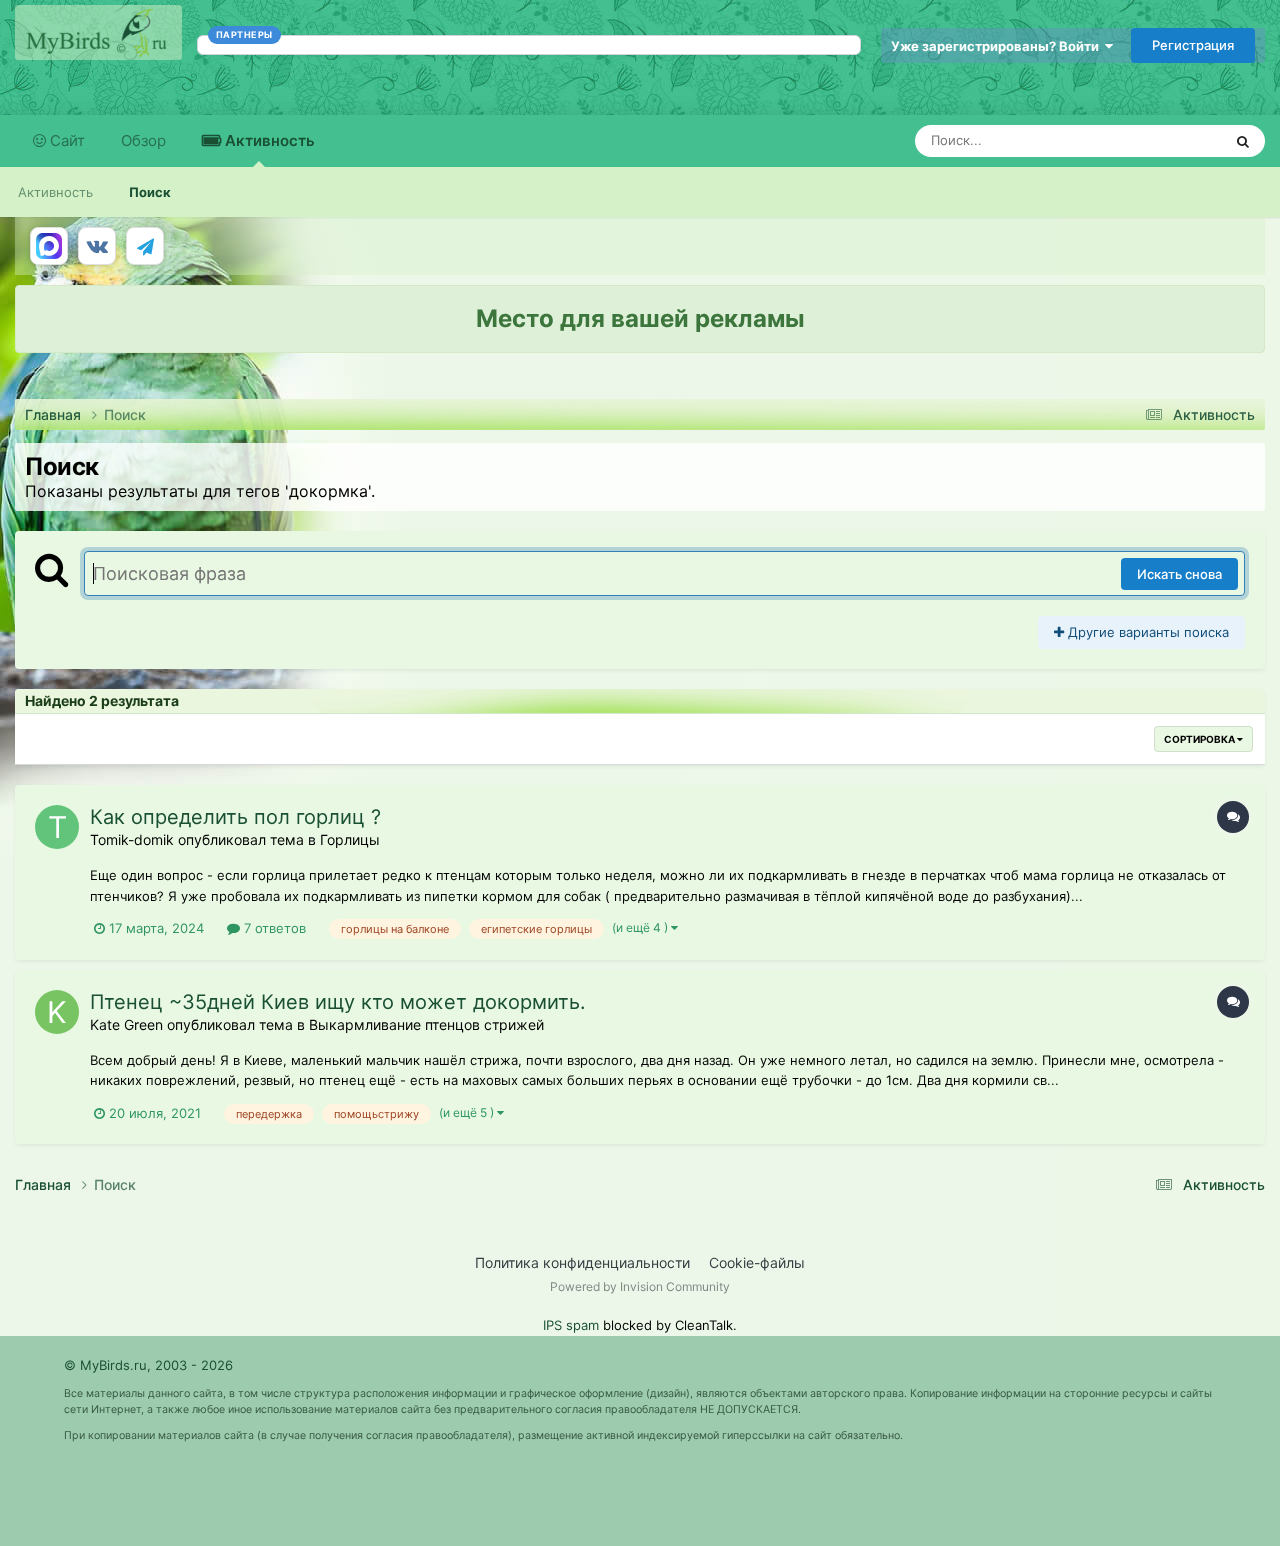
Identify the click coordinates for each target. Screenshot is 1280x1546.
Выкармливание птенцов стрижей (426, 1024)
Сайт (65, 140)
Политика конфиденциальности (582, 1262)
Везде (1176, 140)
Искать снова (1179, 574)
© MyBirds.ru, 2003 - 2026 (148, 1365)
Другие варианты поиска (1146, 632)
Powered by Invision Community (640, 1286)
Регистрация (1193, 45)
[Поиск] (1243, 141)
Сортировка (1200, 739)
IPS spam (571, 1325)
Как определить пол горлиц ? (235, 817)
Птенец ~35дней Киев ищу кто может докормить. (338, 1002)
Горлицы (350, 839)
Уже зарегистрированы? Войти (998, 46)
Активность (268, 140)
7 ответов (273, 928)
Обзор (143, 140)
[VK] (97, 246)
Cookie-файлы (757, 1262)
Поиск (150, 192)
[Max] (49, 246)
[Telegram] (145, 246)
